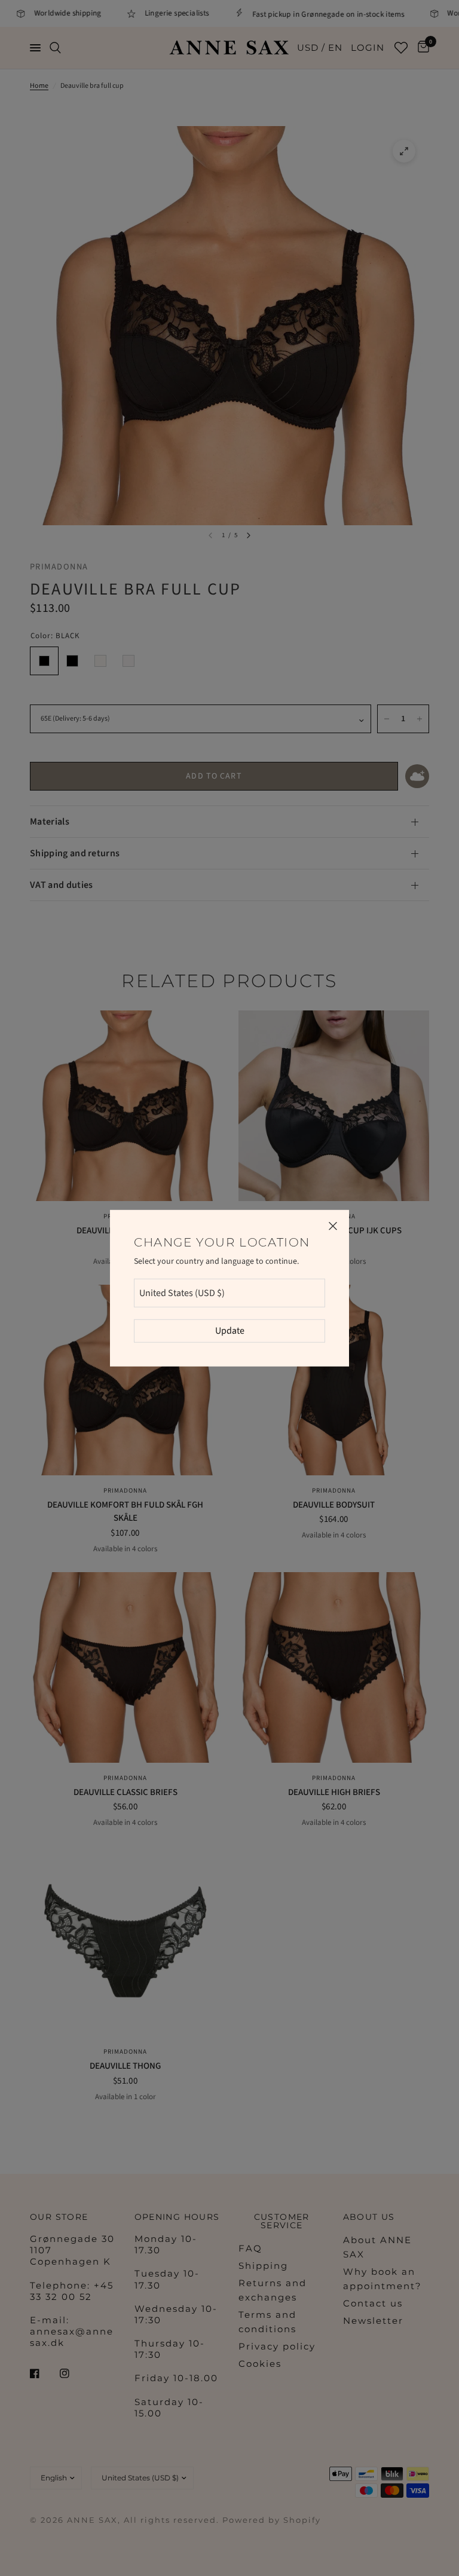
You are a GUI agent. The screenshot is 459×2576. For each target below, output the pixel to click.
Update (230, 1331)
